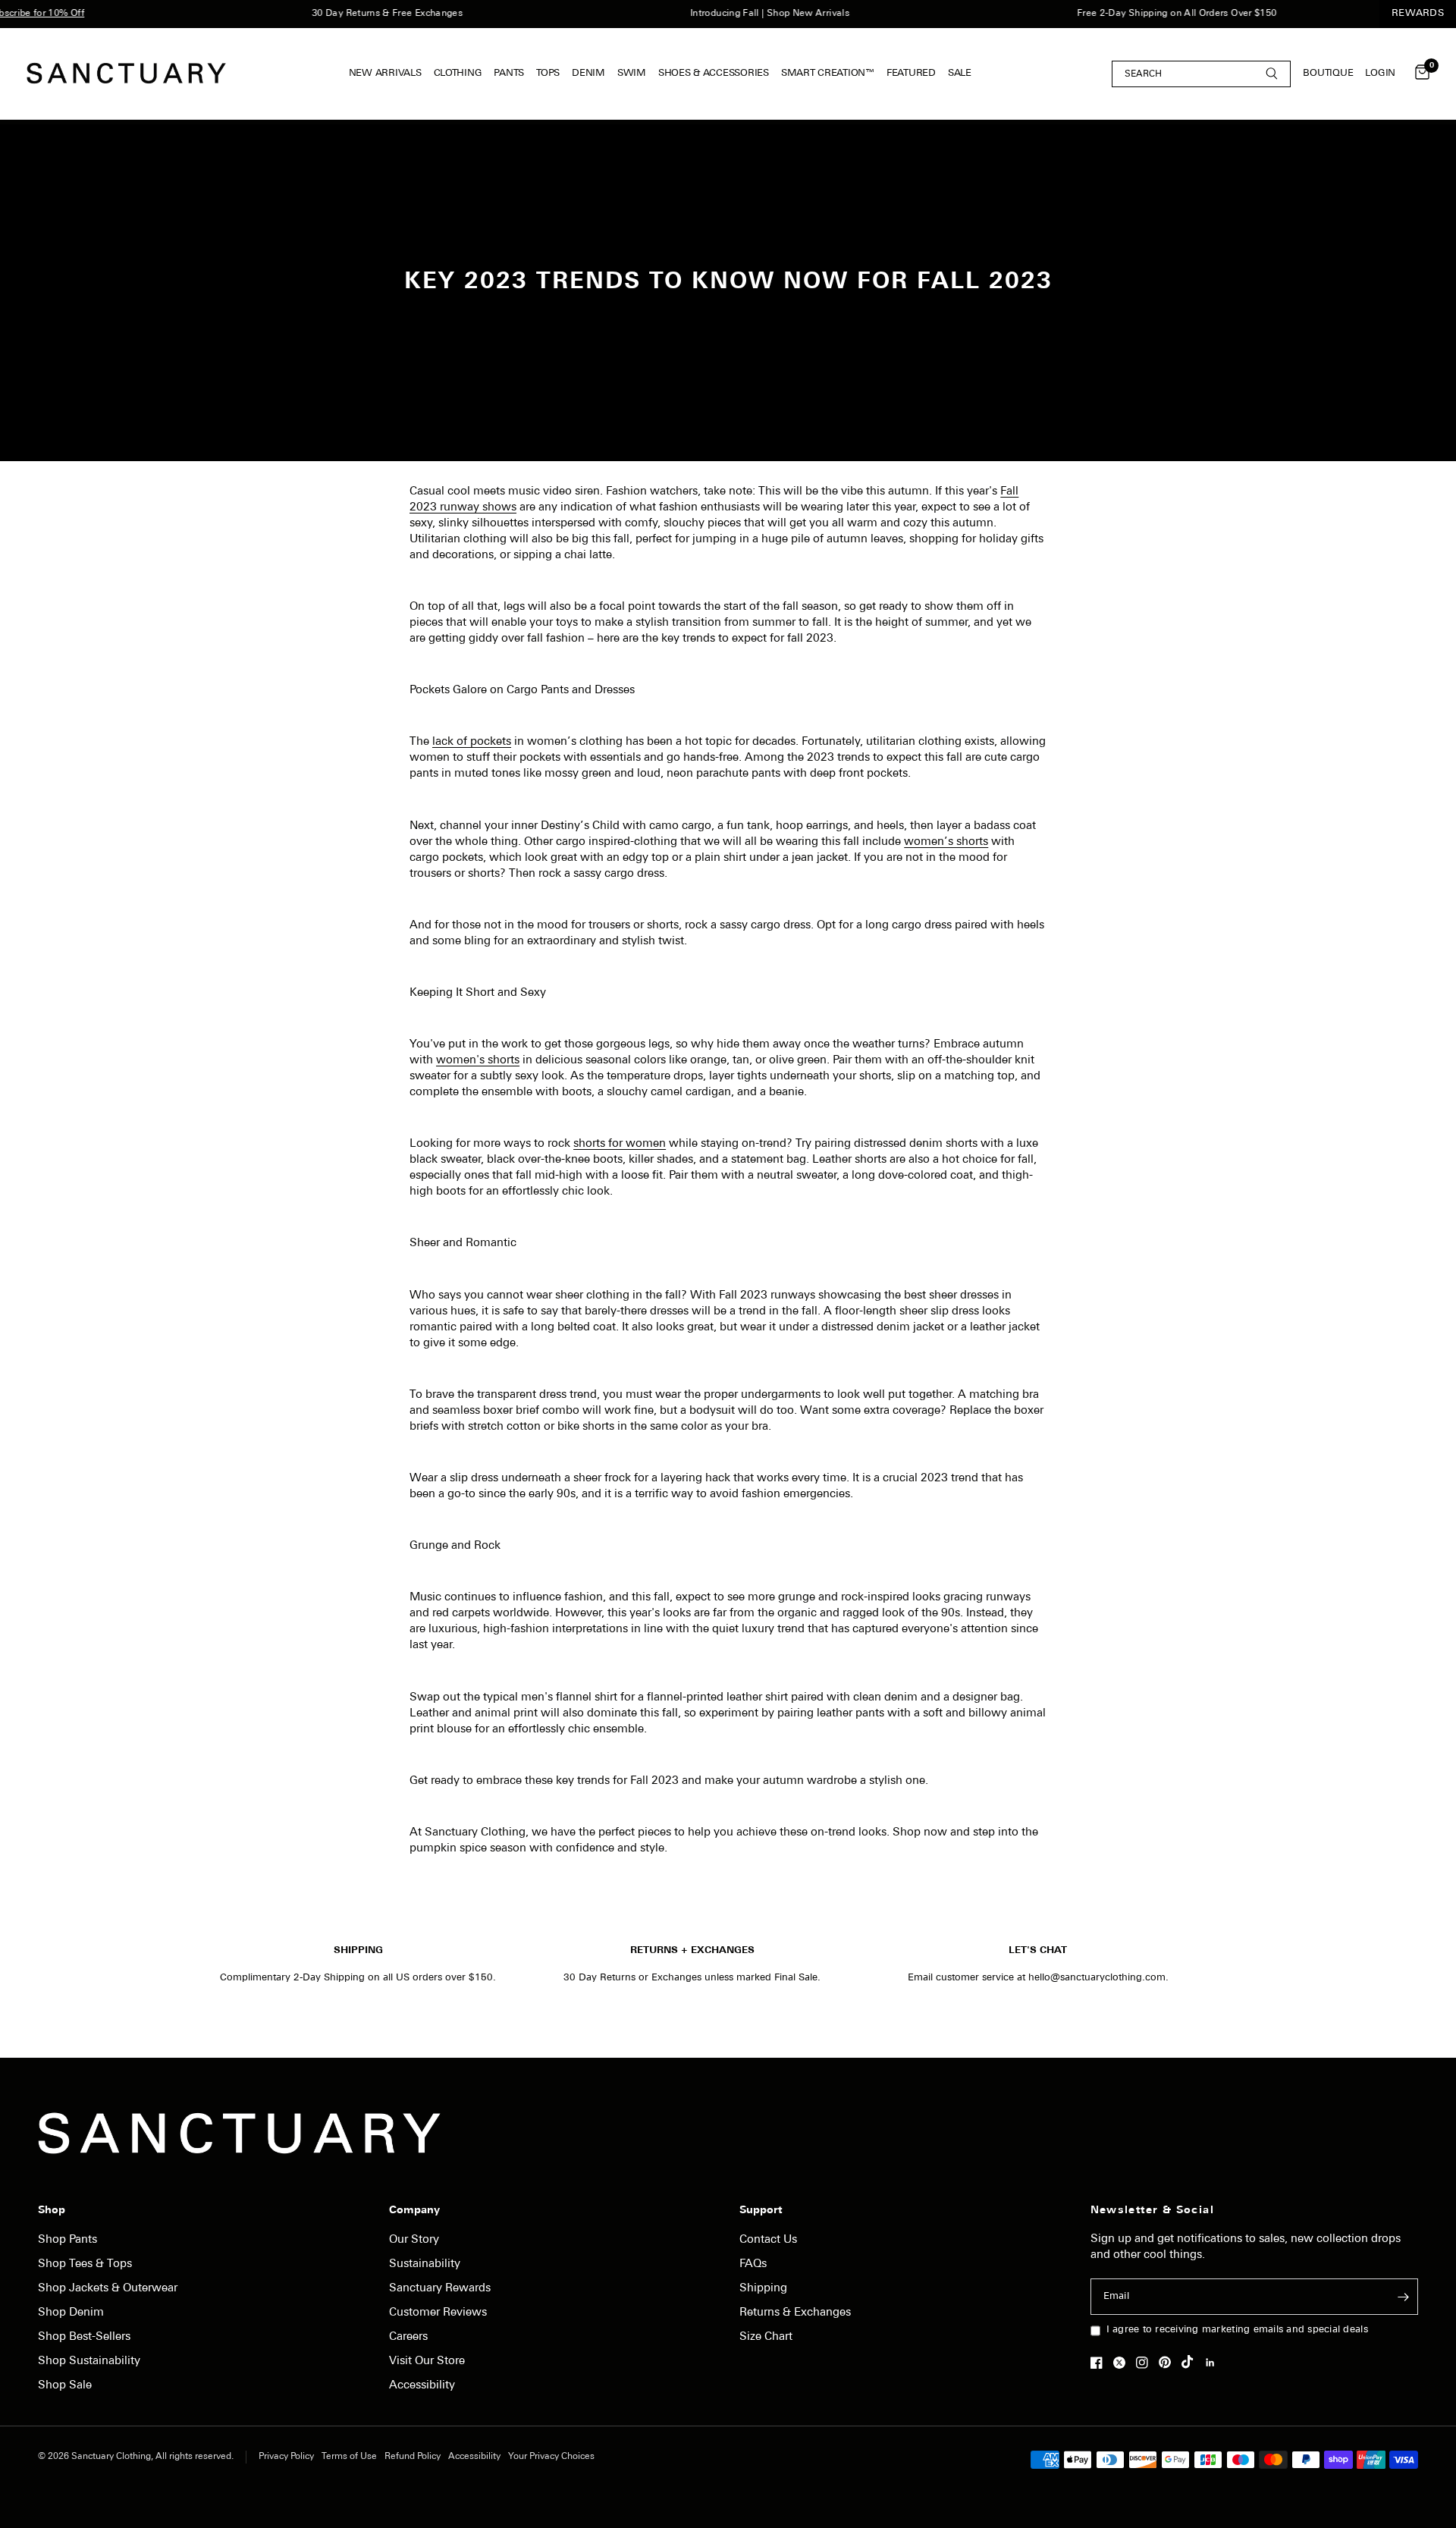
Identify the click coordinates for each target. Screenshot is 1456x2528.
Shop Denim (71, 2313)
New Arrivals (385, 73)
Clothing (458, 73)
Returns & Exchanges (795, 2313)
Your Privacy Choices (551, 2457)
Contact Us (768, 2240)
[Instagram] (1146, 2363)
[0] (1418, 74)
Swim (632, 73)
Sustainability (425, 2264)
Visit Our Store (427, 2362)
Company (414, 2211)
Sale (960, 73)
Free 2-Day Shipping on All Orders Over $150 (1148, 14)
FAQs (753, 2264)
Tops (548, 73)
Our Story (414, 2240)
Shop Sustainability (89, 2362)
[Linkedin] (1214, 2363)
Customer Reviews (438, 2313)
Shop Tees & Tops (85, 2264)
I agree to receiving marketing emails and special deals (1237, 2330)
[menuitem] (388, 74)
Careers (408, 2337)
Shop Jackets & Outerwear (108, 2289)
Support (761, 2211)
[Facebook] (1100, 2363)
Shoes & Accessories (714, 73)
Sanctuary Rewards (440, 2289)
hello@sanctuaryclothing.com (1097, 1978)
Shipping (763, 2289)
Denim (588, 73)
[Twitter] (1123, 2363)
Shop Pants (67, 2240)
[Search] (1201, 73)
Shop (52, 2211)
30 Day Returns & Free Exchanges (358, 14)
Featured (911, 73)
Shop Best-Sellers (84, 2337)
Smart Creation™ (828, 73)
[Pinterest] (1169, 2362)
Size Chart (766, 2337)
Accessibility (422, 2386)
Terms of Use (349, 2457)
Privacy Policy (286, 2457)
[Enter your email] (1403, 2297)
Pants (509, 73)
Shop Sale (65, 2386)
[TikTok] (1191, 2362)
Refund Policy (413, 2457)
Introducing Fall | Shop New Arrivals (741, 14)
